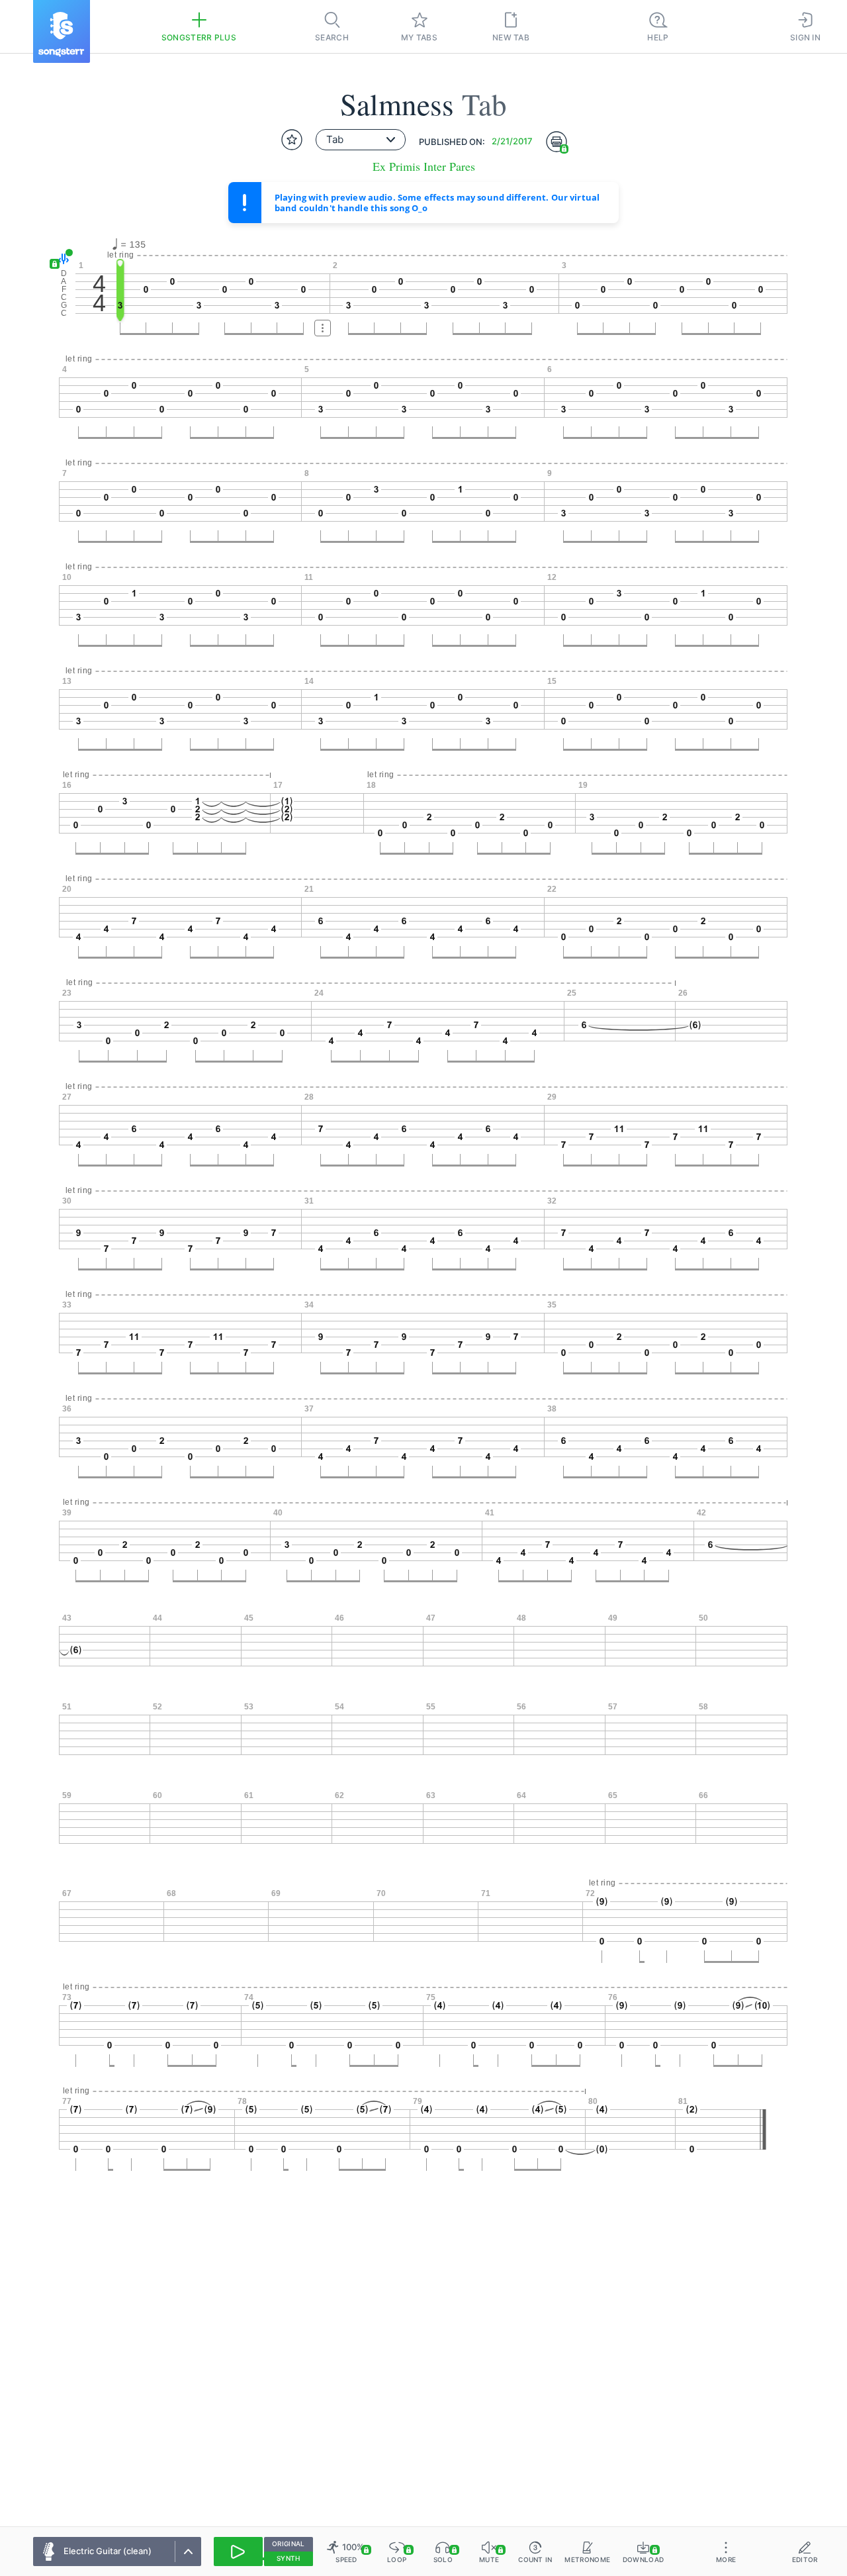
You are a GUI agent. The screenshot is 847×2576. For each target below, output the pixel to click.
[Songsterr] (62, 31)
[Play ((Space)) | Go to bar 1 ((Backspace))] (238, 2552)
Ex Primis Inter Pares (424, 167)
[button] (61, 259)
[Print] (557, 142)
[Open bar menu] (323, 328)
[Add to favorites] (292, 140)
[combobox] (361, 140)
